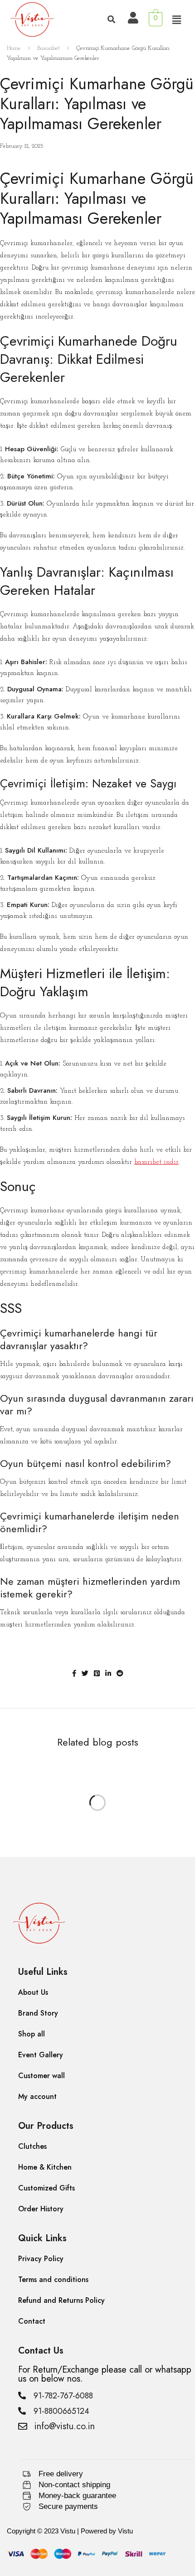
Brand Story (38, 2013)
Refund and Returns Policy (61, 2300)
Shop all (32, 2034)
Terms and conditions (53, 2279)
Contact (32, 2321)
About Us (33, 1992)
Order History (41, 2209)
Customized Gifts (46, 2188)
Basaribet (49, 48)
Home (14, 48)
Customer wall (41, 2076)
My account (37, 2096)
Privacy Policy (41, 2259)
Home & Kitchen (45, 2167)
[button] (176, 20)
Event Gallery (41, 2055)
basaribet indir (156, 1162)
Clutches (32, 2146)
